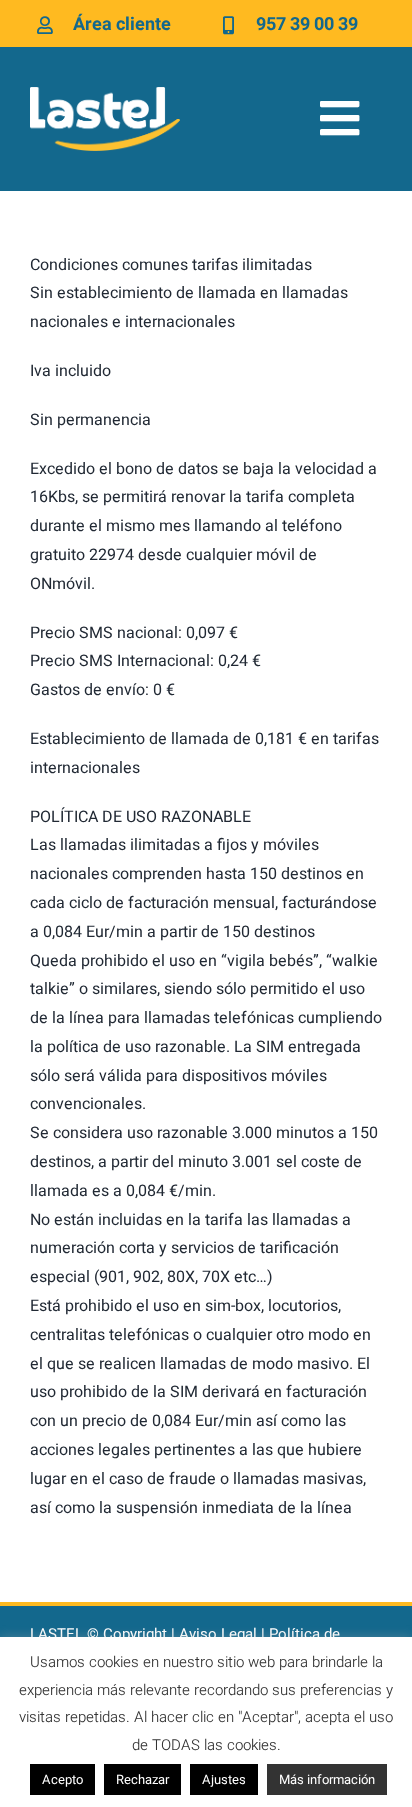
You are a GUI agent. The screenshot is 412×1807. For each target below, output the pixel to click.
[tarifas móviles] (105, 95)
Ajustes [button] (224, 1779)
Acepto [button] (62, 1779)
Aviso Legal (218, 1634)
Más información (327, 1779)
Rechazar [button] (142, 1779)
